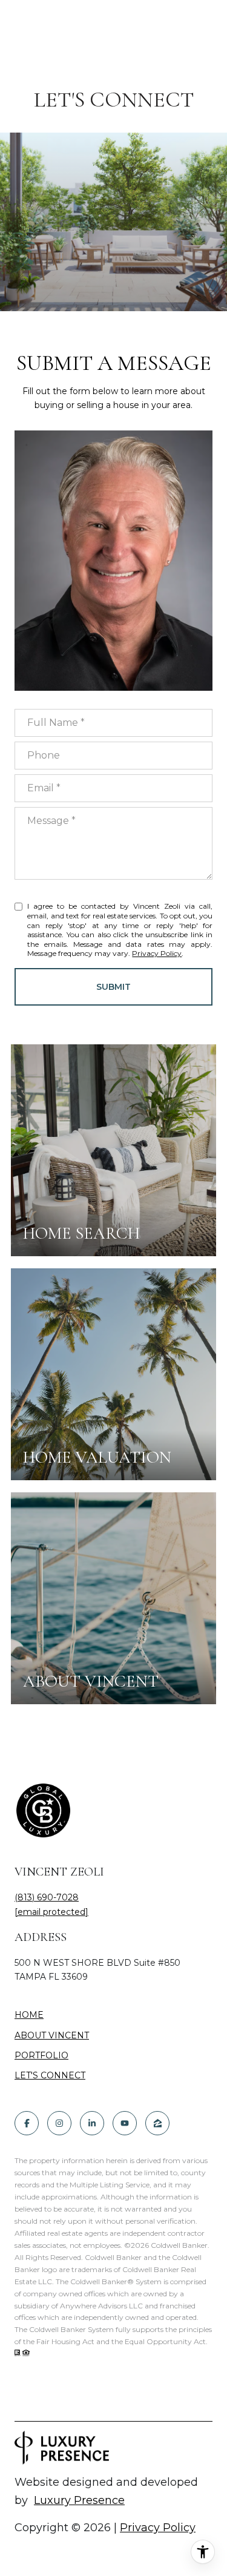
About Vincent (52, 2035)
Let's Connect (50, 2076)
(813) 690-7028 (47, 1897)
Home (29, 2015)
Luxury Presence (79, 2500)
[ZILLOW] (157, 2123)
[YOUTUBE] (125, 2123)
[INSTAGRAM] (59, 2123)
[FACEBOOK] (27, 2123)
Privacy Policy (157, 953)
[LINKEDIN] (92, 2123)
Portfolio (41, 2055)
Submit (113, 987)
